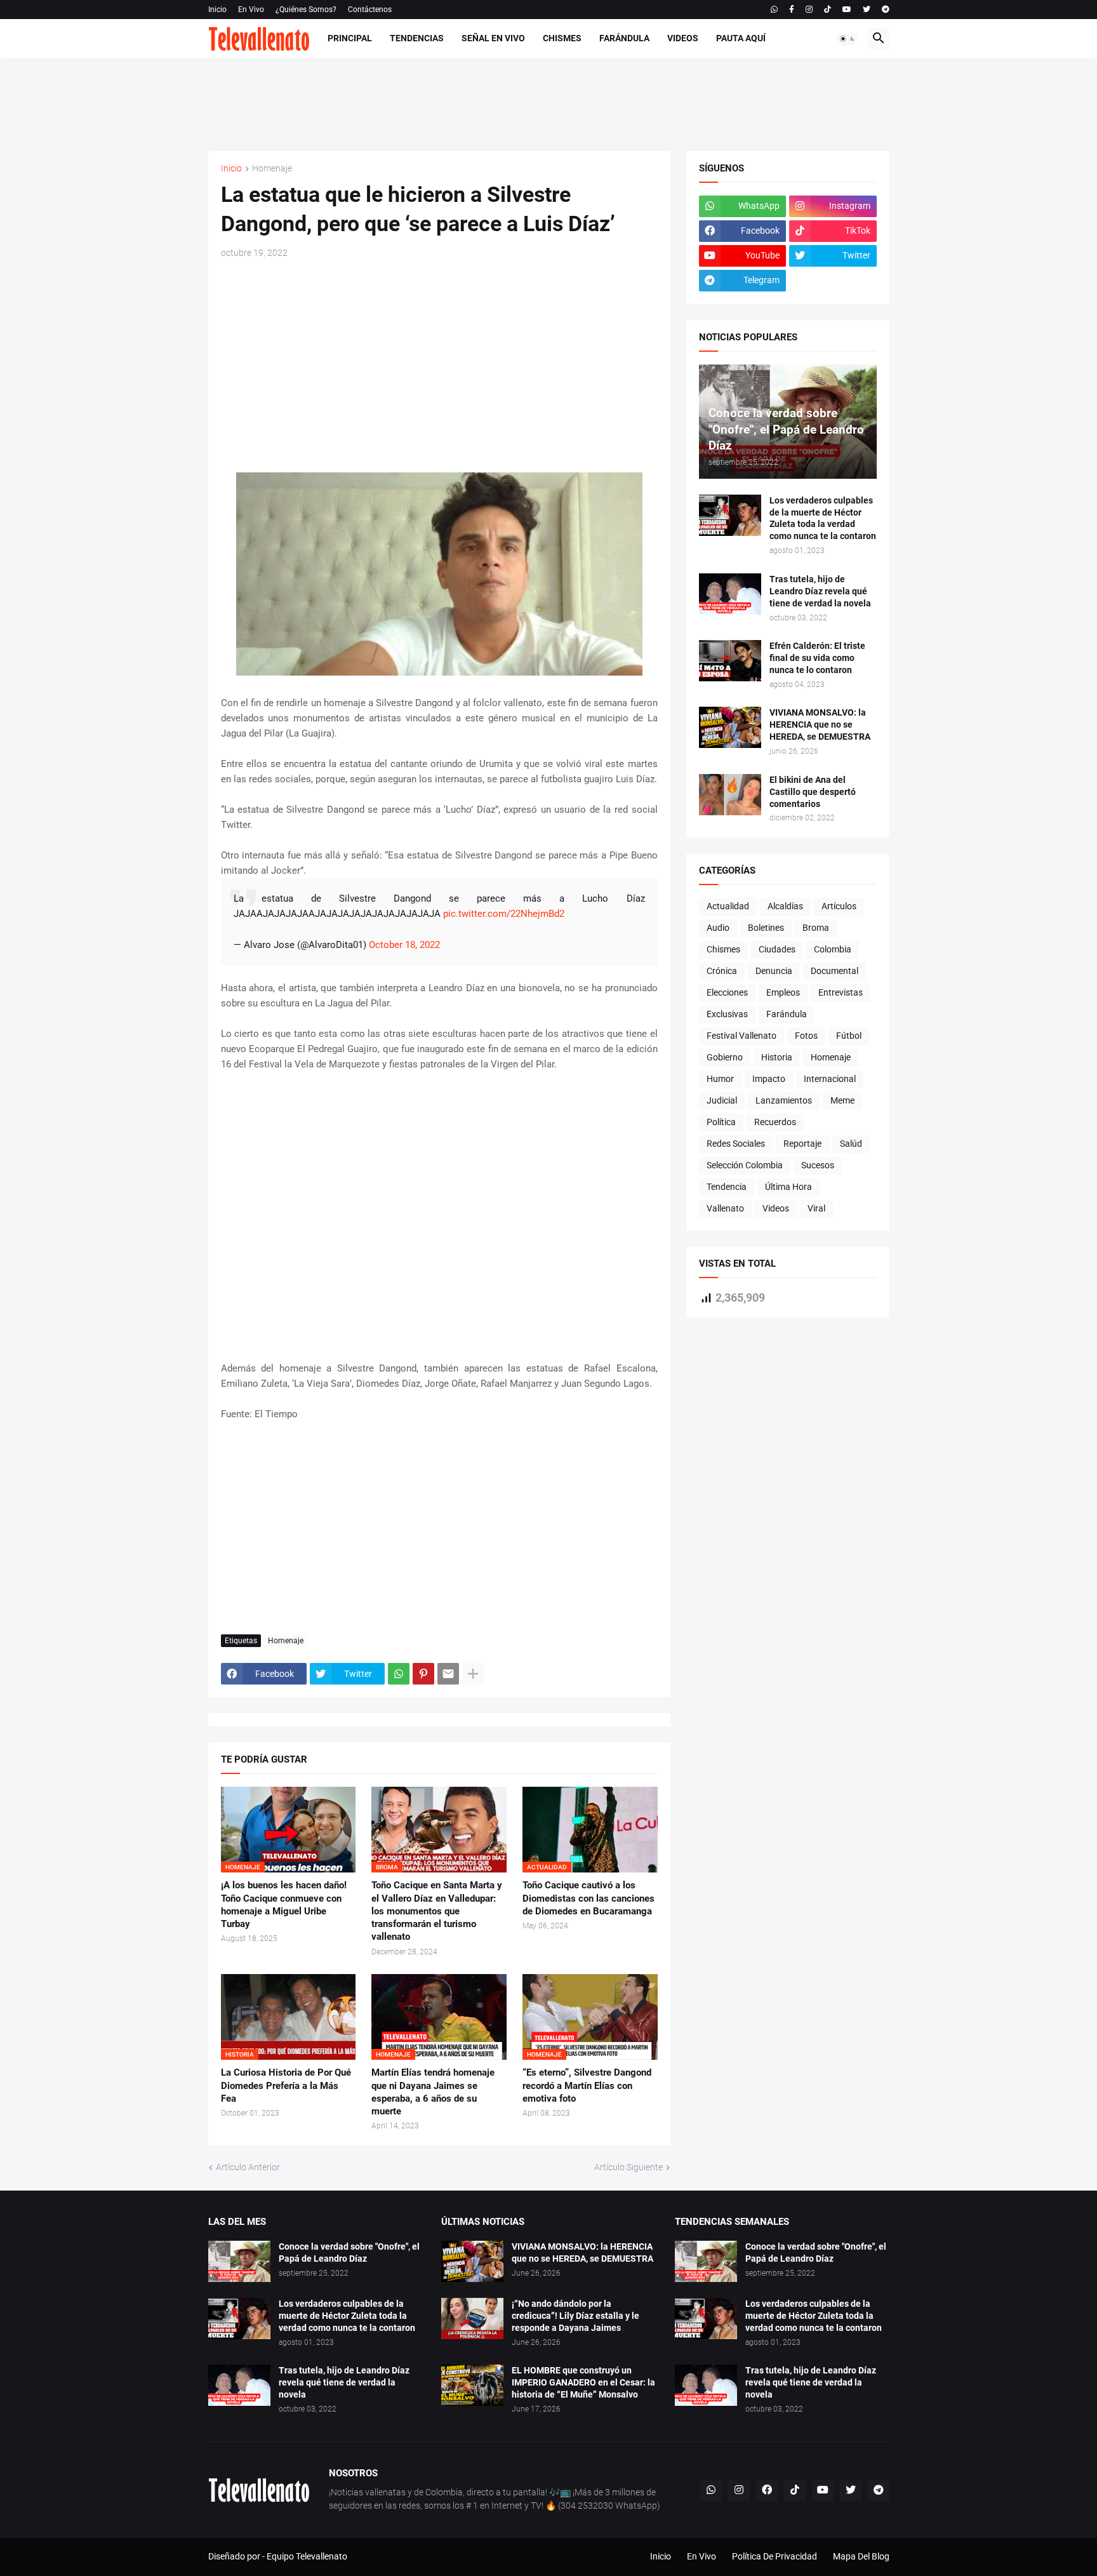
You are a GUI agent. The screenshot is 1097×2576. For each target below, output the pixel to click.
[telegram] (886, 10)
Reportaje (802, 1144)
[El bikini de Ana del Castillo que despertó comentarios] (730, 795)
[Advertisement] (548, 103)
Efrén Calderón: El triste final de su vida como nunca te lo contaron (817, 658)
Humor (720, 1079)
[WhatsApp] (399, 1674)
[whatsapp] (774, 10)
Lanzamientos (784, 1100)
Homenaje (272, 169)
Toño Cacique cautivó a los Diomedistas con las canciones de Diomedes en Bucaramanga (588, 1898)
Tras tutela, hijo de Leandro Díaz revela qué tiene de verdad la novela (820, 591)
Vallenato (725, 1208)
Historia (777, 1057)
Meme (842, 1100)
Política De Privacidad (775, 2556)
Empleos (783, 992)
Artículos (839, 906)
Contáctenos (370, 10)
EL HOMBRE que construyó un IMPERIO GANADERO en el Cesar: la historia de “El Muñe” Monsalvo (583, 2382)
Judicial (722, 1100)
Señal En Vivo (493, 38)
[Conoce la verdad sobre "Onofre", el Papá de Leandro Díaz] (239, 2261)
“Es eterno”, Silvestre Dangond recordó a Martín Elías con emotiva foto (587, 2085)
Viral (816, 1208)
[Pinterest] (423, 1674)
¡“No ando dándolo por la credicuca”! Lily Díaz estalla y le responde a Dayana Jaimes (575, 2316)
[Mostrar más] (473, 1674)
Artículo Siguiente (628, 2167)
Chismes (562, 38)
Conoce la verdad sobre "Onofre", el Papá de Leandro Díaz (349, 2252)
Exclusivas (727, 1014)
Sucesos (818, 1165)
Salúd (851, 1144)
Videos (683, 38)
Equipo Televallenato (307, 2556)
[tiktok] (828, 10)
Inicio (217, 10)
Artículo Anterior (248, 2167)
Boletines (766, 928)
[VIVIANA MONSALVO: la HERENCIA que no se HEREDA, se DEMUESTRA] (730, 727)
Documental (834, 971)
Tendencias (417, 38)
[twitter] (867, 10)
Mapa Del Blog (861, 2556)
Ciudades (777, 949)
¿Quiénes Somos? (306, 10)
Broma (816, 928)
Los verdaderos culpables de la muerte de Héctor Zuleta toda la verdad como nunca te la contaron (823, 518)
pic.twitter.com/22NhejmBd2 (504, 914)
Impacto (769, 1079)
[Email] (448, 1674)
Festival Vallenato (741, 1036)
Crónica (722, 971)
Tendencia (727, 1187)
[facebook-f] (792, 10)
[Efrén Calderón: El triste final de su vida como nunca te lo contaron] (730, 661)
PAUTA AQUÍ (741, 38)
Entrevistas (841, 992)
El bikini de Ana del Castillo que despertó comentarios (813, 792)
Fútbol (849, 1036)
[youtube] (847, 10)
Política (721, 1122)
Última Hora (788, 1187)
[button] (848, 39)
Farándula (624, 38)
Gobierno (725, 1057)
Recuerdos (775, 1122)
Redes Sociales (736, 1144)
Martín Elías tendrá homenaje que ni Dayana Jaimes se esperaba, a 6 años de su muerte (433, 2092)
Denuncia (774, 971)
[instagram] (809, 10)
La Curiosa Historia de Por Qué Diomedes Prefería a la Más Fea (286, 2085)
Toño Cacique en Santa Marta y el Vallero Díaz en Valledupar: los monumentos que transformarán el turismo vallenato (437, 1911)
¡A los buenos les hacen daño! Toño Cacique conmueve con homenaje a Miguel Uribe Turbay (284, 1905)
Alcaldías (785, 906)
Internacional (830, 1079)
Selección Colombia (745, 1165)
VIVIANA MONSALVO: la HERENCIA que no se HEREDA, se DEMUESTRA (820, 724)
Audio (718, 928)
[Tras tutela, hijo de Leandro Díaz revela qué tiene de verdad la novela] (730, 594)
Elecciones (727, 992)
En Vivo (251, 10)
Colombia (833, 949)
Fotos (806, 1036)
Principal (350, 38)
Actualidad (728, 906)
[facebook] (767, 2490)
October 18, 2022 (404, 945)
